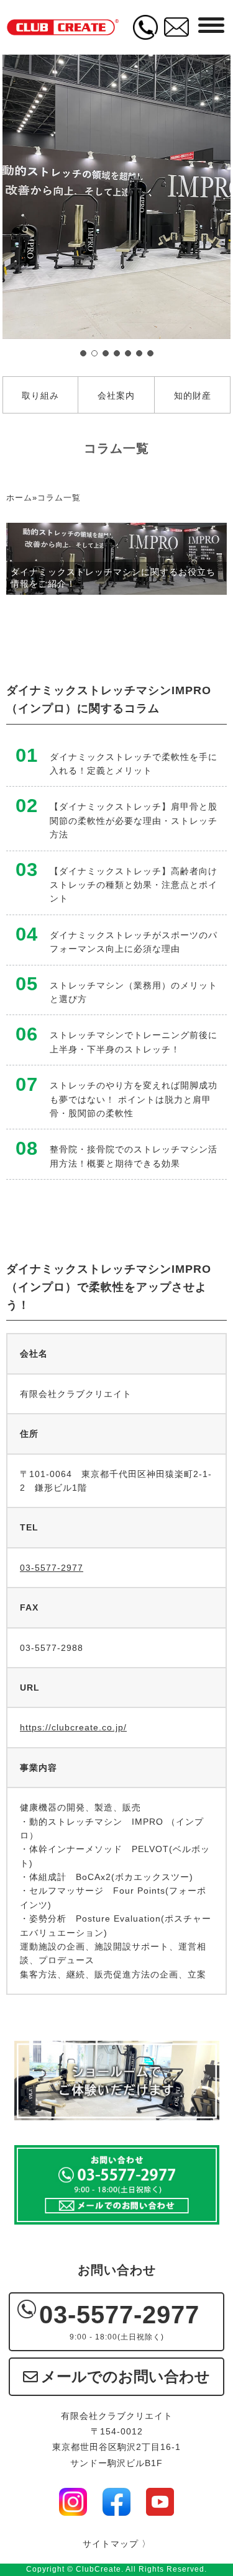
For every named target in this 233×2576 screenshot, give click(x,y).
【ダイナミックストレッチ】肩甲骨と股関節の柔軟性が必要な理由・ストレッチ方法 (134, 820)
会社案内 (116, 395)
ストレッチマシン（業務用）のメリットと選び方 (134, 992)
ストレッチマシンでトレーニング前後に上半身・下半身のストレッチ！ (134, 1042)
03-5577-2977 (52, 1568)
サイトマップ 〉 (117, 2544)
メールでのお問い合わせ (126, 2376)
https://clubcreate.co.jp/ (73, 1727)
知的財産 (193, 395)
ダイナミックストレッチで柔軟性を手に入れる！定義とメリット (134, 764)
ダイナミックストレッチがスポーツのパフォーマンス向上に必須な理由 (134, 942)
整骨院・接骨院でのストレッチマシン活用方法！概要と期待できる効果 (134, 1156)
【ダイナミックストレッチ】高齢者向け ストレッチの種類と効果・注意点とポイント (134, 885)
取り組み (40, 395)
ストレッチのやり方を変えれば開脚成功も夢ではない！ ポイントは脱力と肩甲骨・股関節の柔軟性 (134, 1099)
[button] (83, 353)
